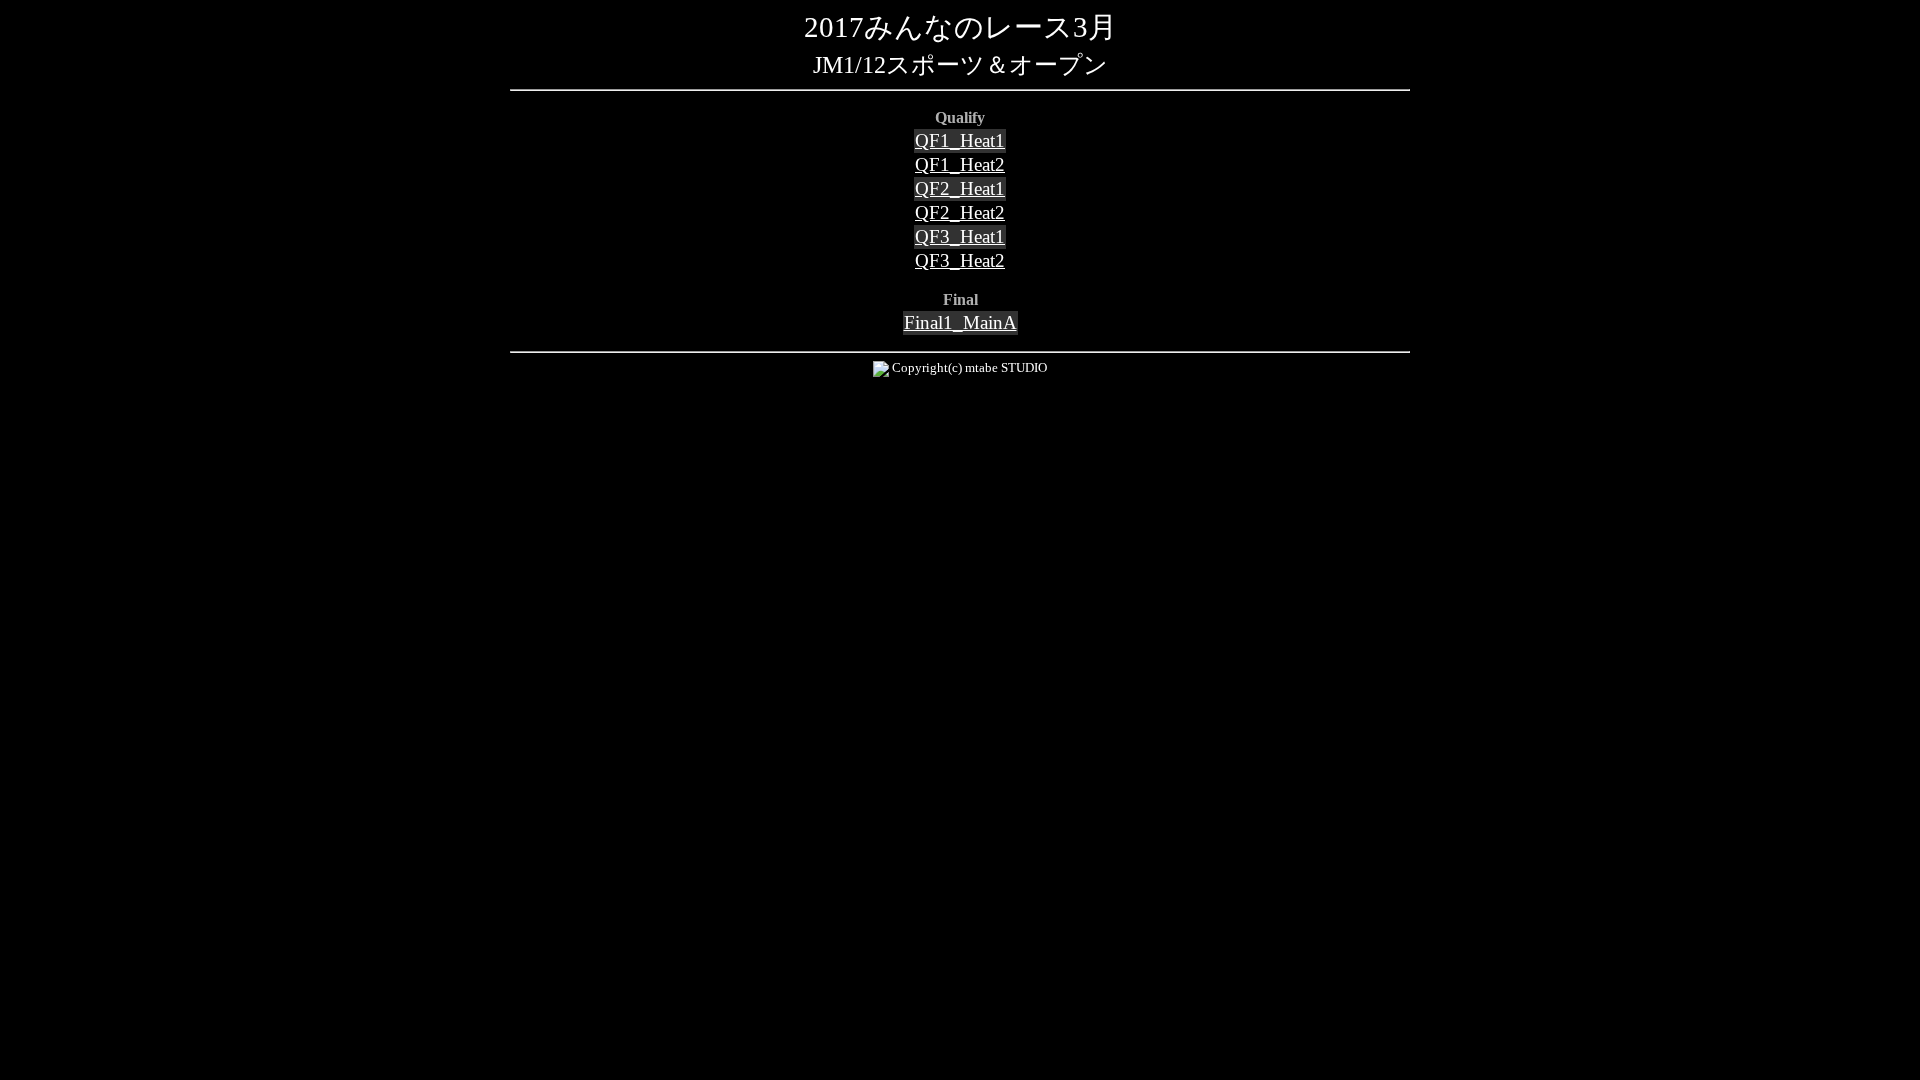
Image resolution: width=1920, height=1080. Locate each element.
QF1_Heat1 (960, 140)
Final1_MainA (960, 322)
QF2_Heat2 (960, 212)
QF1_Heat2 (960, 164)
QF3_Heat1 (960, 236)
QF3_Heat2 (960, 260)
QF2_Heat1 (960, 188)
